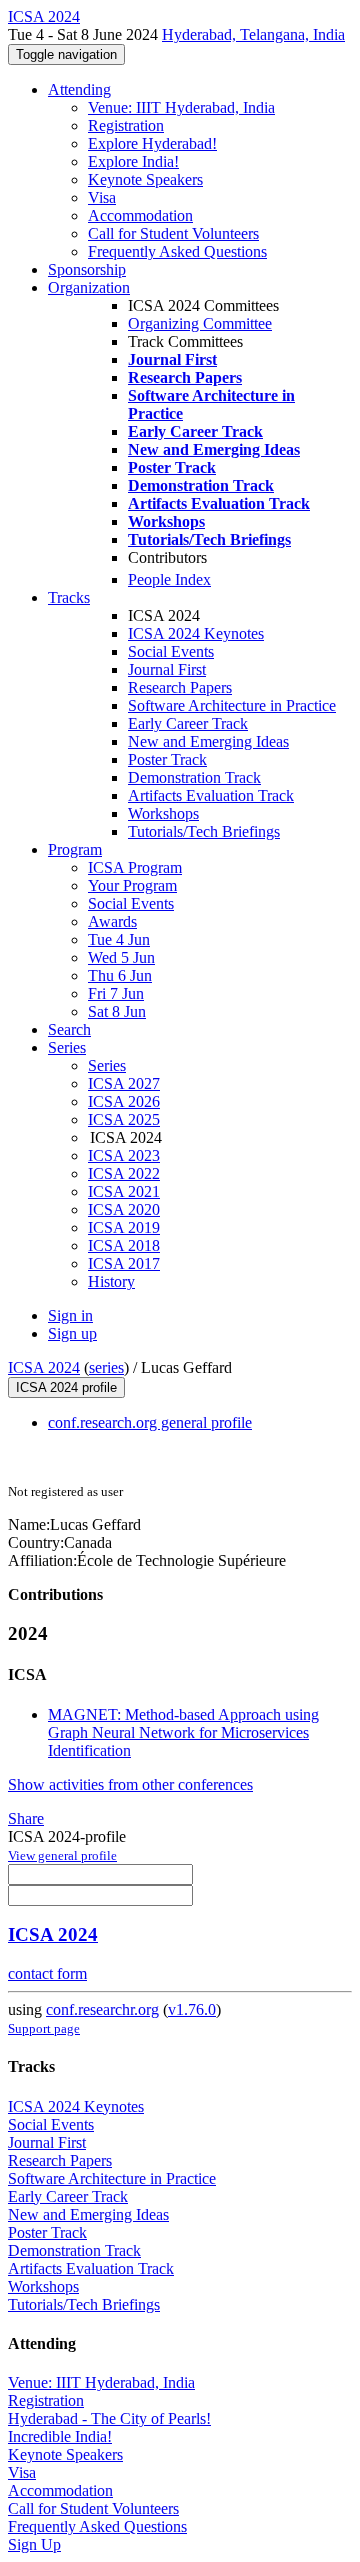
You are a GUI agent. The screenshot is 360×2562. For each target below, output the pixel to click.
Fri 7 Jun (116, 993)
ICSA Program (135, 867)
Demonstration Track (194, 777)
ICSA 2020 (124, 1209)
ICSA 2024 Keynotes (196, 633)
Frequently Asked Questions (177, 251)
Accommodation (140, 215)
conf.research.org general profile (150, 1422)
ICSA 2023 (124, 1155)
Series (107, 1065)
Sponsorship (87, 269)
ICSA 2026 (124, 1101)
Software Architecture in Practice (232, 705)
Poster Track (167, 759)
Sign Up (34, 2544)
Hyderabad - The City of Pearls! (109, 2418)
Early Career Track (188, 723)
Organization (89, 287)
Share (26, 1818)
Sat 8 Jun (117, 1011)
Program (75, 849)
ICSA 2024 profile (66, 1387)
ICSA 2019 (124, 1227)
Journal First (167, 669)
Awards (112, 921)
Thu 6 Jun (120, 975)
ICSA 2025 (124, 1119)
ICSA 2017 (124, 1263)
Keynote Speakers (145, 179)
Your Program (132, 885)
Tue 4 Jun (119, 939)
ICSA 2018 (124, 1245)
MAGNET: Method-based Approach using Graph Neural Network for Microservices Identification (183, 1732)
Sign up (72, 1333)
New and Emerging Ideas (208, 741)
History (111, 1281)
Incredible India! (60, 2436)
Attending (79, 89)
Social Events (171, 651)
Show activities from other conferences (130, 1784)
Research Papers (180, 687)
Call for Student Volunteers (173, 233)
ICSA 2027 (124, 1083)
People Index (169, 579)
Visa (102, 197)
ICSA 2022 (124, 1173)
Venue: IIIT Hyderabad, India (181, 107)
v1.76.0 (192, 2009)
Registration (126, 125)
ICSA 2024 (44, 1367)
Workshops (163, 813)
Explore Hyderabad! (152, 143)
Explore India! (133, 161)
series (106, 1367)
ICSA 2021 (124, 1191)
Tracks (69, 597)
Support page (44, 2028)
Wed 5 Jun (121, 957)
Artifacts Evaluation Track (211, 795)
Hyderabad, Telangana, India (253, 34)
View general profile (62, 1855)
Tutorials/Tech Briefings (204, 831)
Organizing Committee (200, 323)
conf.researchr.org (102, 2009)
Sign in (70, 1315)
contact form (47, 1973)
